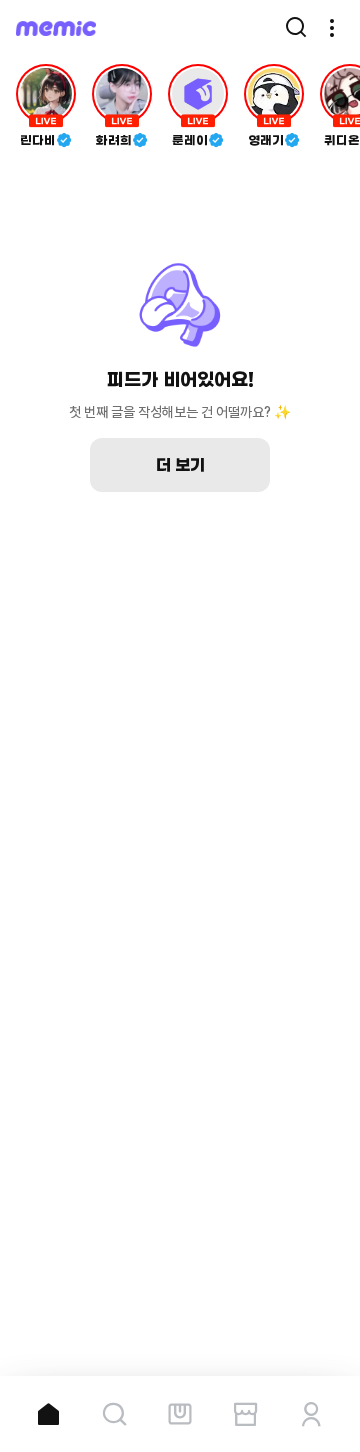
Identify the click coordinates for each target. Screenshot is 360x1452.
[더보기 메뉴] (332, 28)
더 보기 (180, 465)
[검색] (296, 28)
